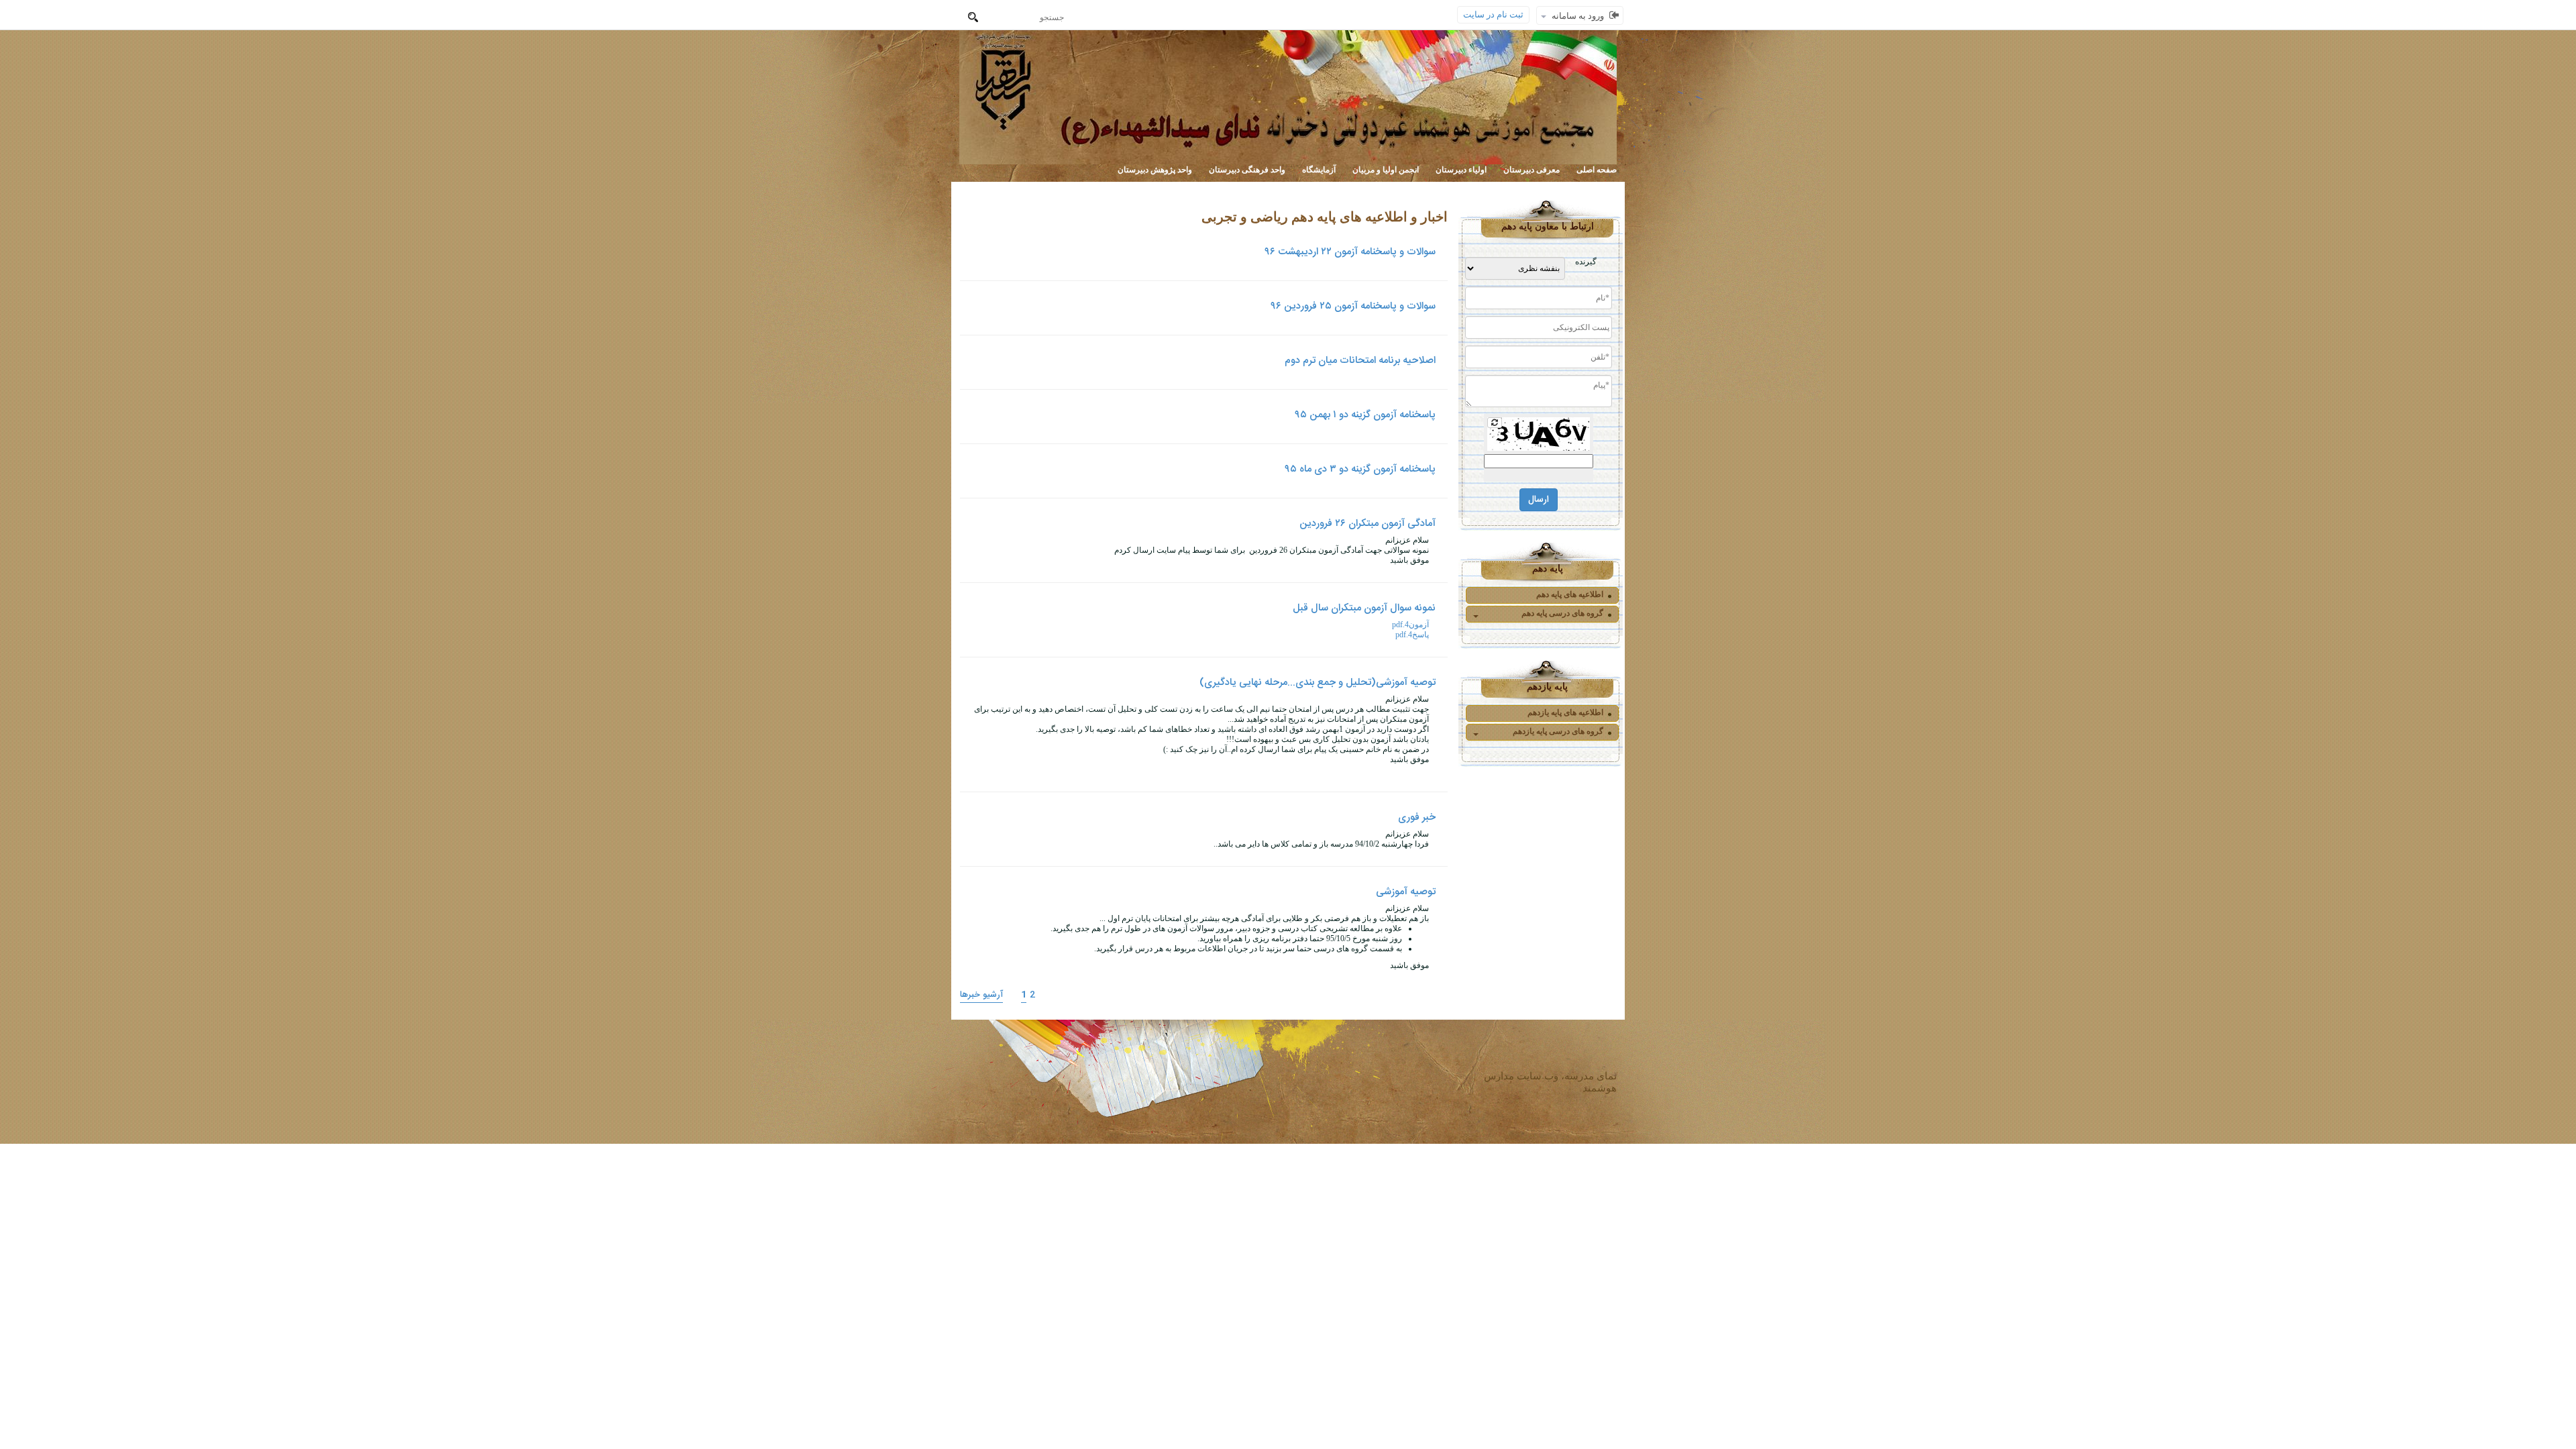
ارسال (1539, 500)
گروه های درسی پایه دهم (1562, 613)
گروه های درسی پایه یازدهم (1558, 731)
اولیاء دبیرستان (1461, 170)
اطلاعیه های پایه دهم (1570, 594)
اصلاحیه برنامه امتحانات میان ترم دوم (1360, 361)
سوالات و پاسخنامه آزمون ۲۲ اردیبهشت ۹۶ (1350, 252)
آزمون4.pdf (1410, 625)
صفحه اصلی (1597, 170)
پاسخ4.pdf (1412, 635)
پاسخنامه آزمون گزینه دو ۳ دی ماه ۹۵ (1360, 469)
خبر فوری (1417, 817)
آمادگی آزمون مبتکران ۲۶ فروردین (1367, 524)
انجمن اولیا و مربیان (1386, 170)
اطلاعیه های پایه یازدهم (1565, 712)
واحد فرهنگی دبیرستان (1247, 170)
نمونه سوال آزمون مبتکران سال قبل (1364, 608)
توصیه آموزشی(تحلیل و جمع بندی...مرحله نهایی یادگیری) (1318, 683)
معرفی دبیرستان (1532, 170)
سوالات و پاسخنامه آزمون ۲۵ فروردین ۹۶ (1353, 306)
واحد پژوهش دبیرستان (1155, 170)
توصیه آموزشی (1406, 892)
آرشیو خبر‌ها (981, 995)
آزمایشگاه (1319, 170)
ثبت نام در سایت (1493, 14)
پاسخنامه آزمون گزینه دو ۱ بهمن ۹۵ (1365, 415)
